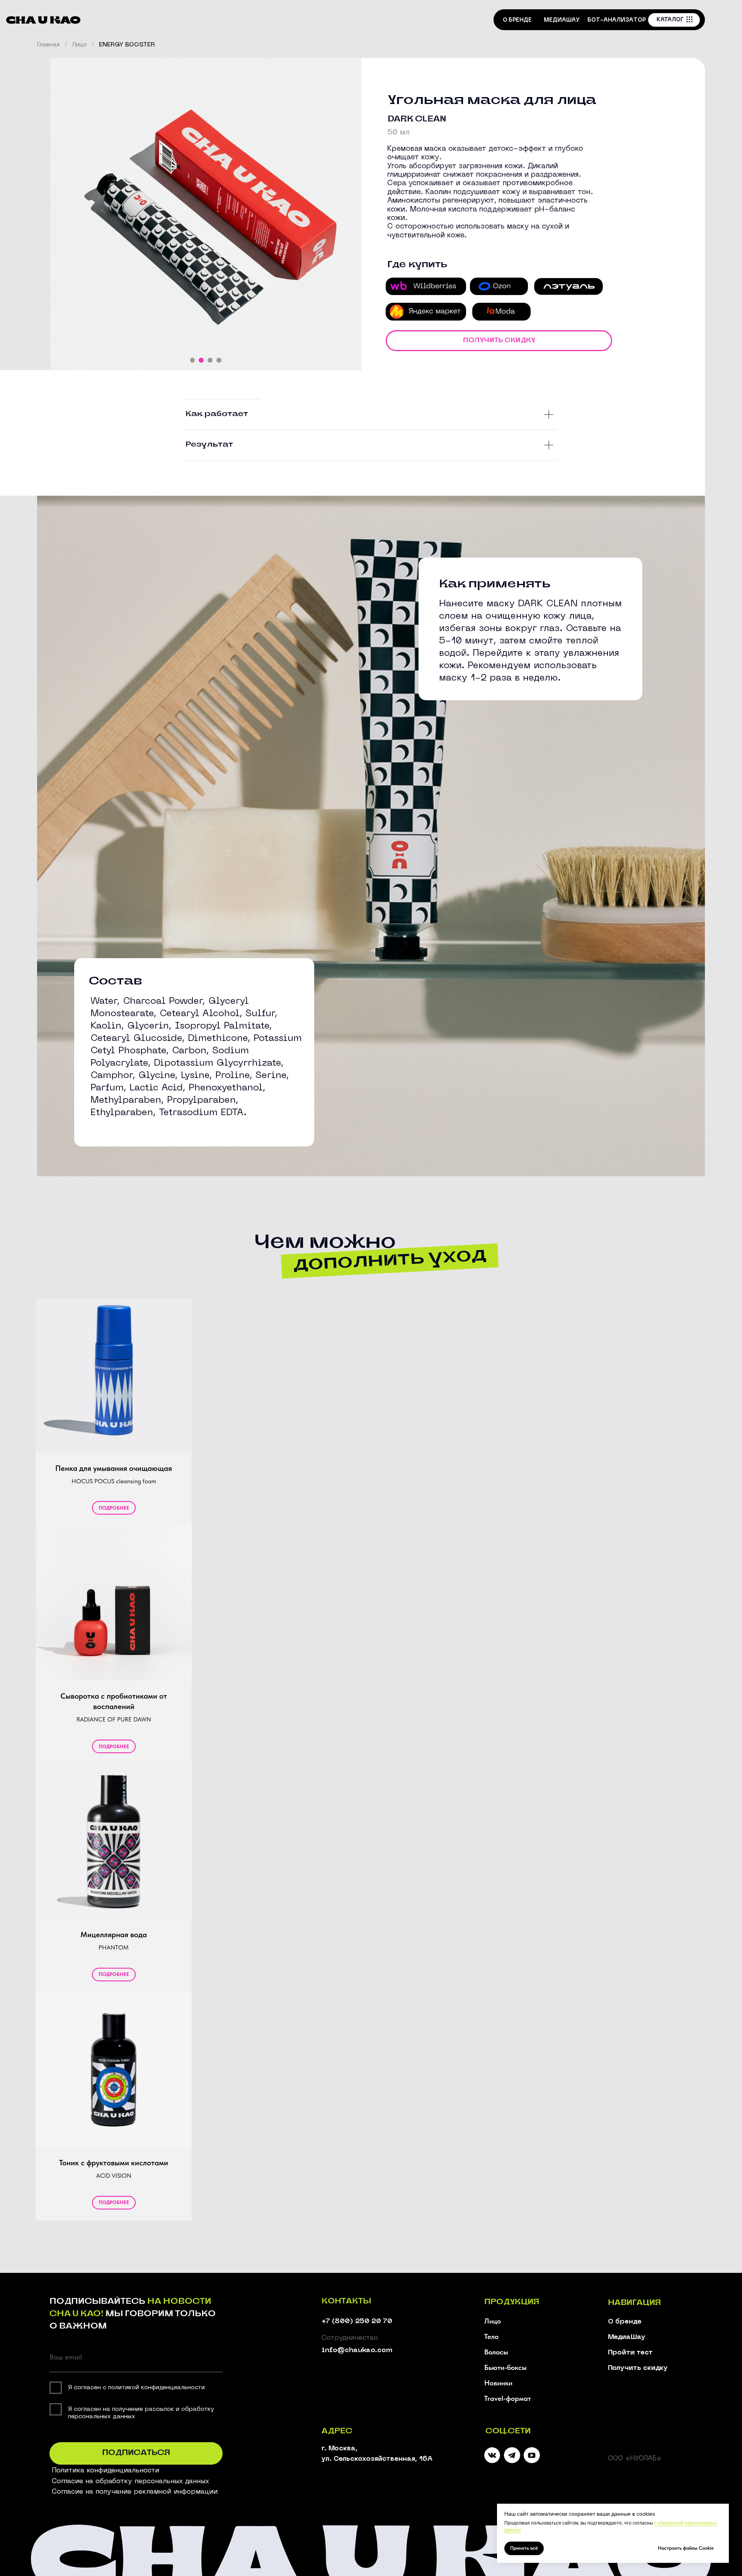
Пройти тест (630, 2353)
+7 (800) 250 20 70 (357, 2321)
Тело (491, 2336)
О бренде (625, 2322)
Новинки (498, 2383)
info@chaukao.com (357, 2350)
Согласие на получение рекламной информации (135, 2492)
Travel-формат (508, 2398)
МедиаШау (627, 2337)
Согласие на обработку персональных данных (130, 2481)
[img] (512, 2455)
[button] (499, 341)
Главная (48, 45)
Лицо (79, 45)
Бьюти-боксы (505, 2367)
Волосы (496, 2352)
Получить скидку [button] (638, 2368)
